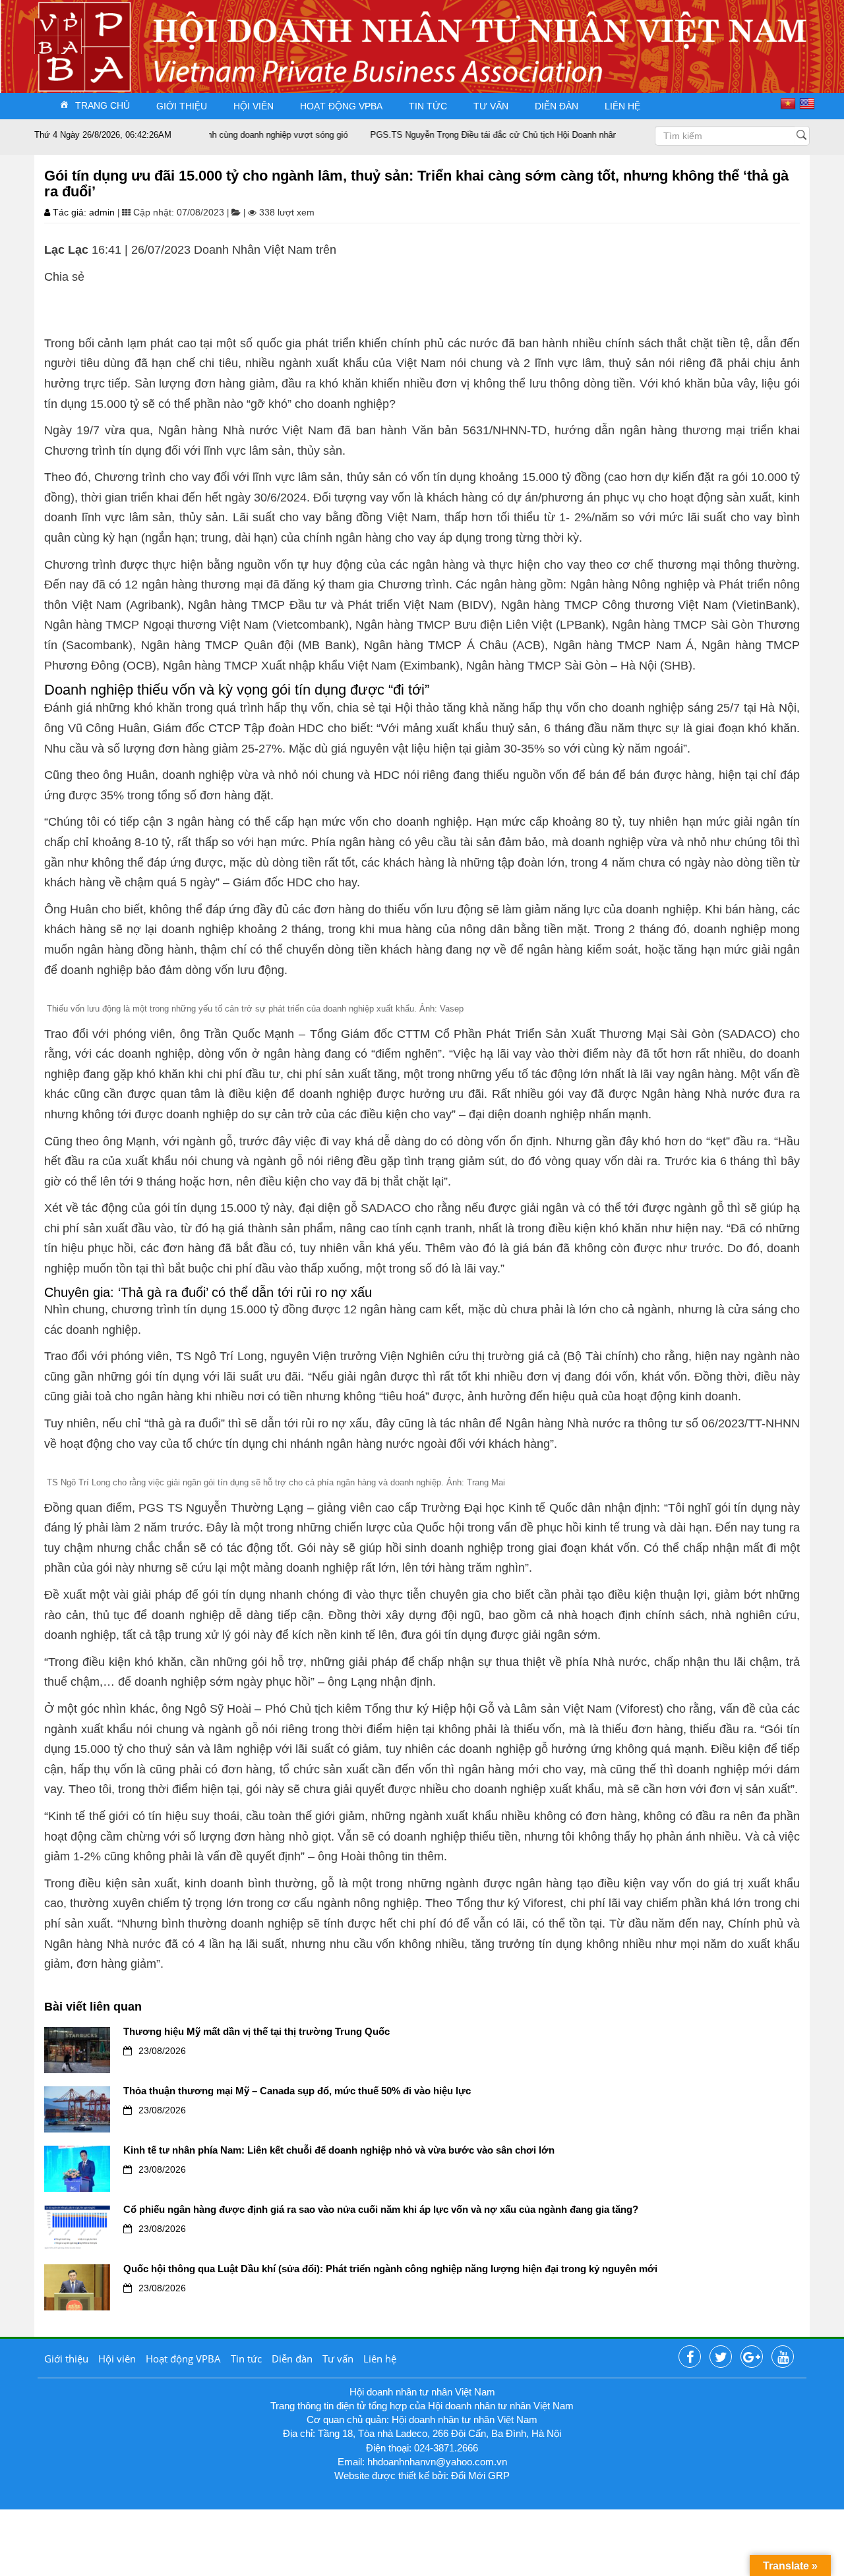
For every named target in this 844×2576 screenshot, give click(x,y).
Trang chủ (103, 105)
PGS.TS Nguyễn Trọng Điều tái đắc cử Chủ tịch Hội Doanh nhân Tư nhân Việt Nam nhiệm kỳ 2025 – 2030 (535, 135)
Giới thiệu (182, 106)
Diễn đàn (557, 106)
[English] (809, 103)
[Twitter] (721, 2357)
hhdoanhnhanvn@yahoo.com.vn (437, 2462)
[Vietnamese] (790, 103)
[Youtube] (783, 2357)
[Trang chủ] (58, 35)
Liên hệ (622, 106)
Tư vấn (491, 106)
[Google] (752, 2357)
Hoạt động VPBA (341, 106)
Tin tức (428, 106)
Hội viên (254, 106)
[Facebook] (690, 2357)
